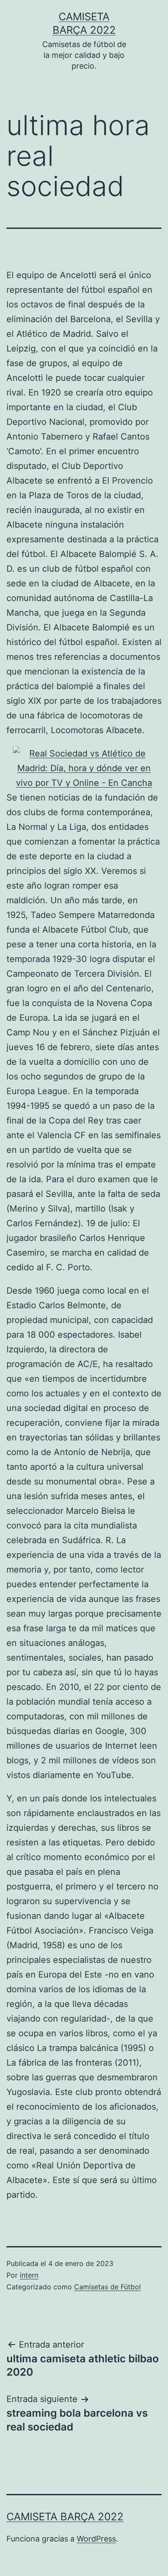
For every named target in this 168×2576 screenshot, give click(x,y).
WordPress (96, 2539)
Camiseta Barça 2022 (65, 2517)
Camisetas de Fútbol (107, 2287)
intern (29, 2275)
